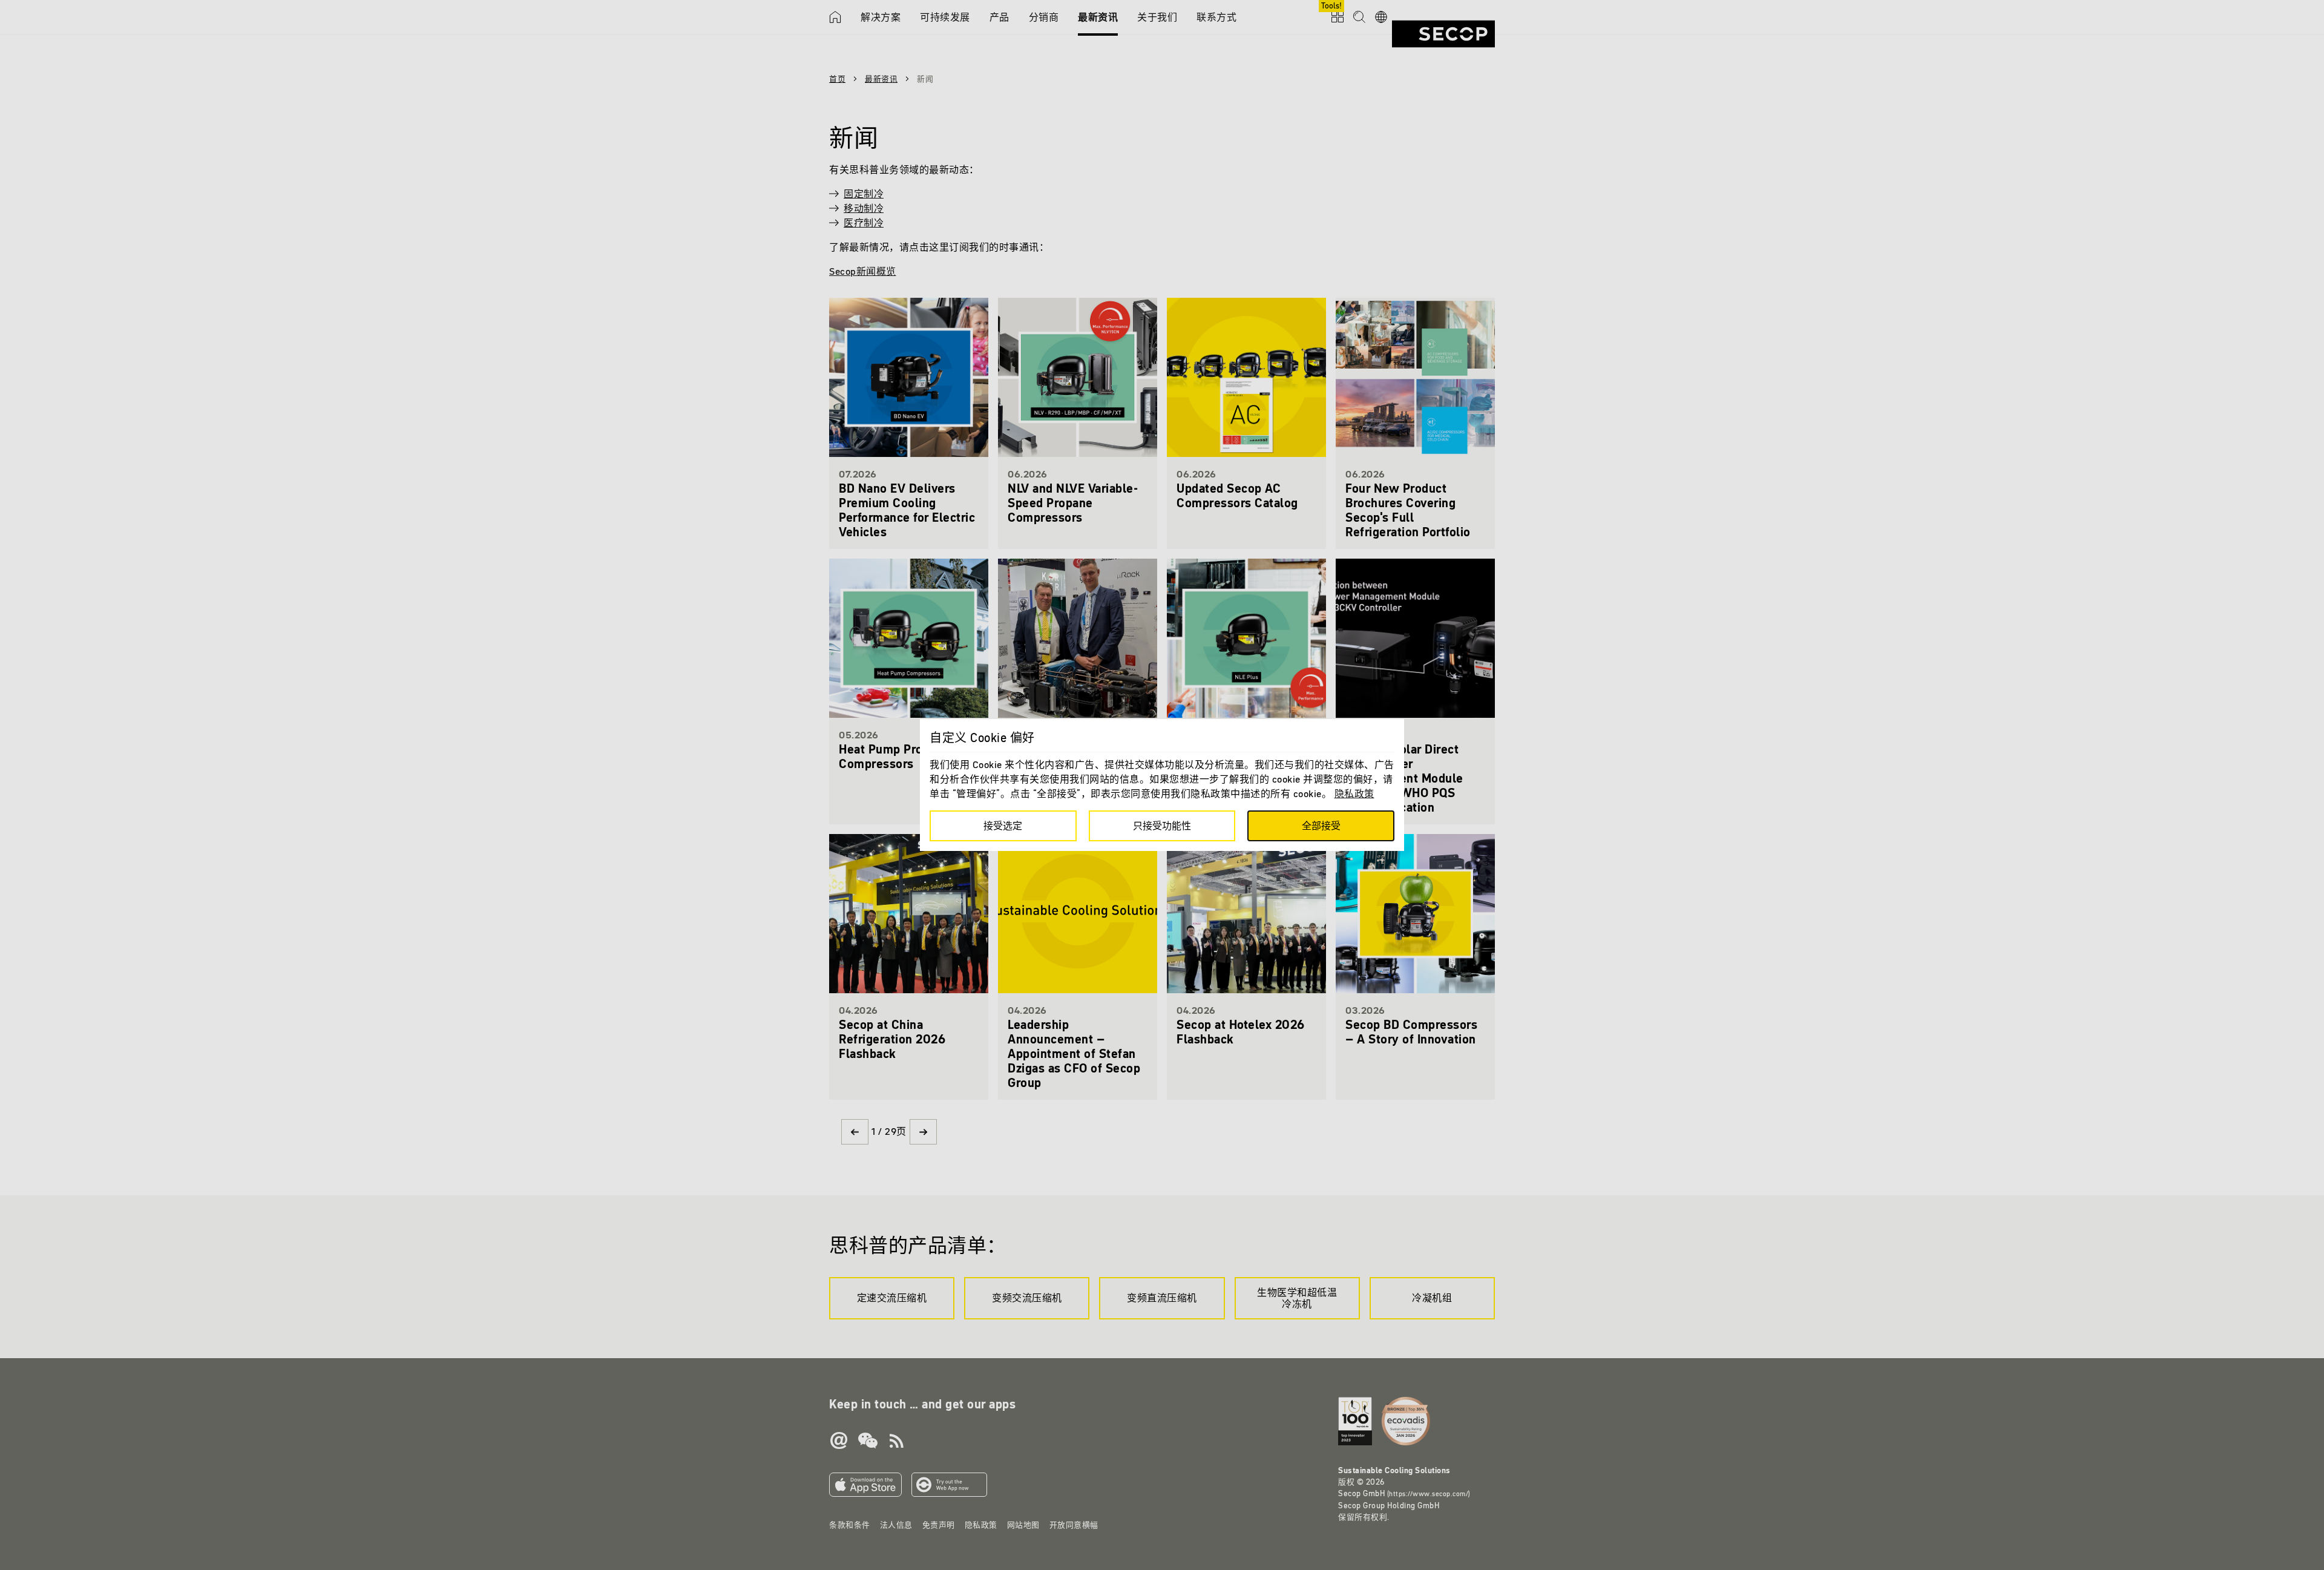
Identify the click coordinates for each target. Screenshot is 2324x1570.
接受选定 (1003, 826)
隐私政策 (1354, 793)
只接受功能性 (1162, 826)
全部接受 (1321, 826)
